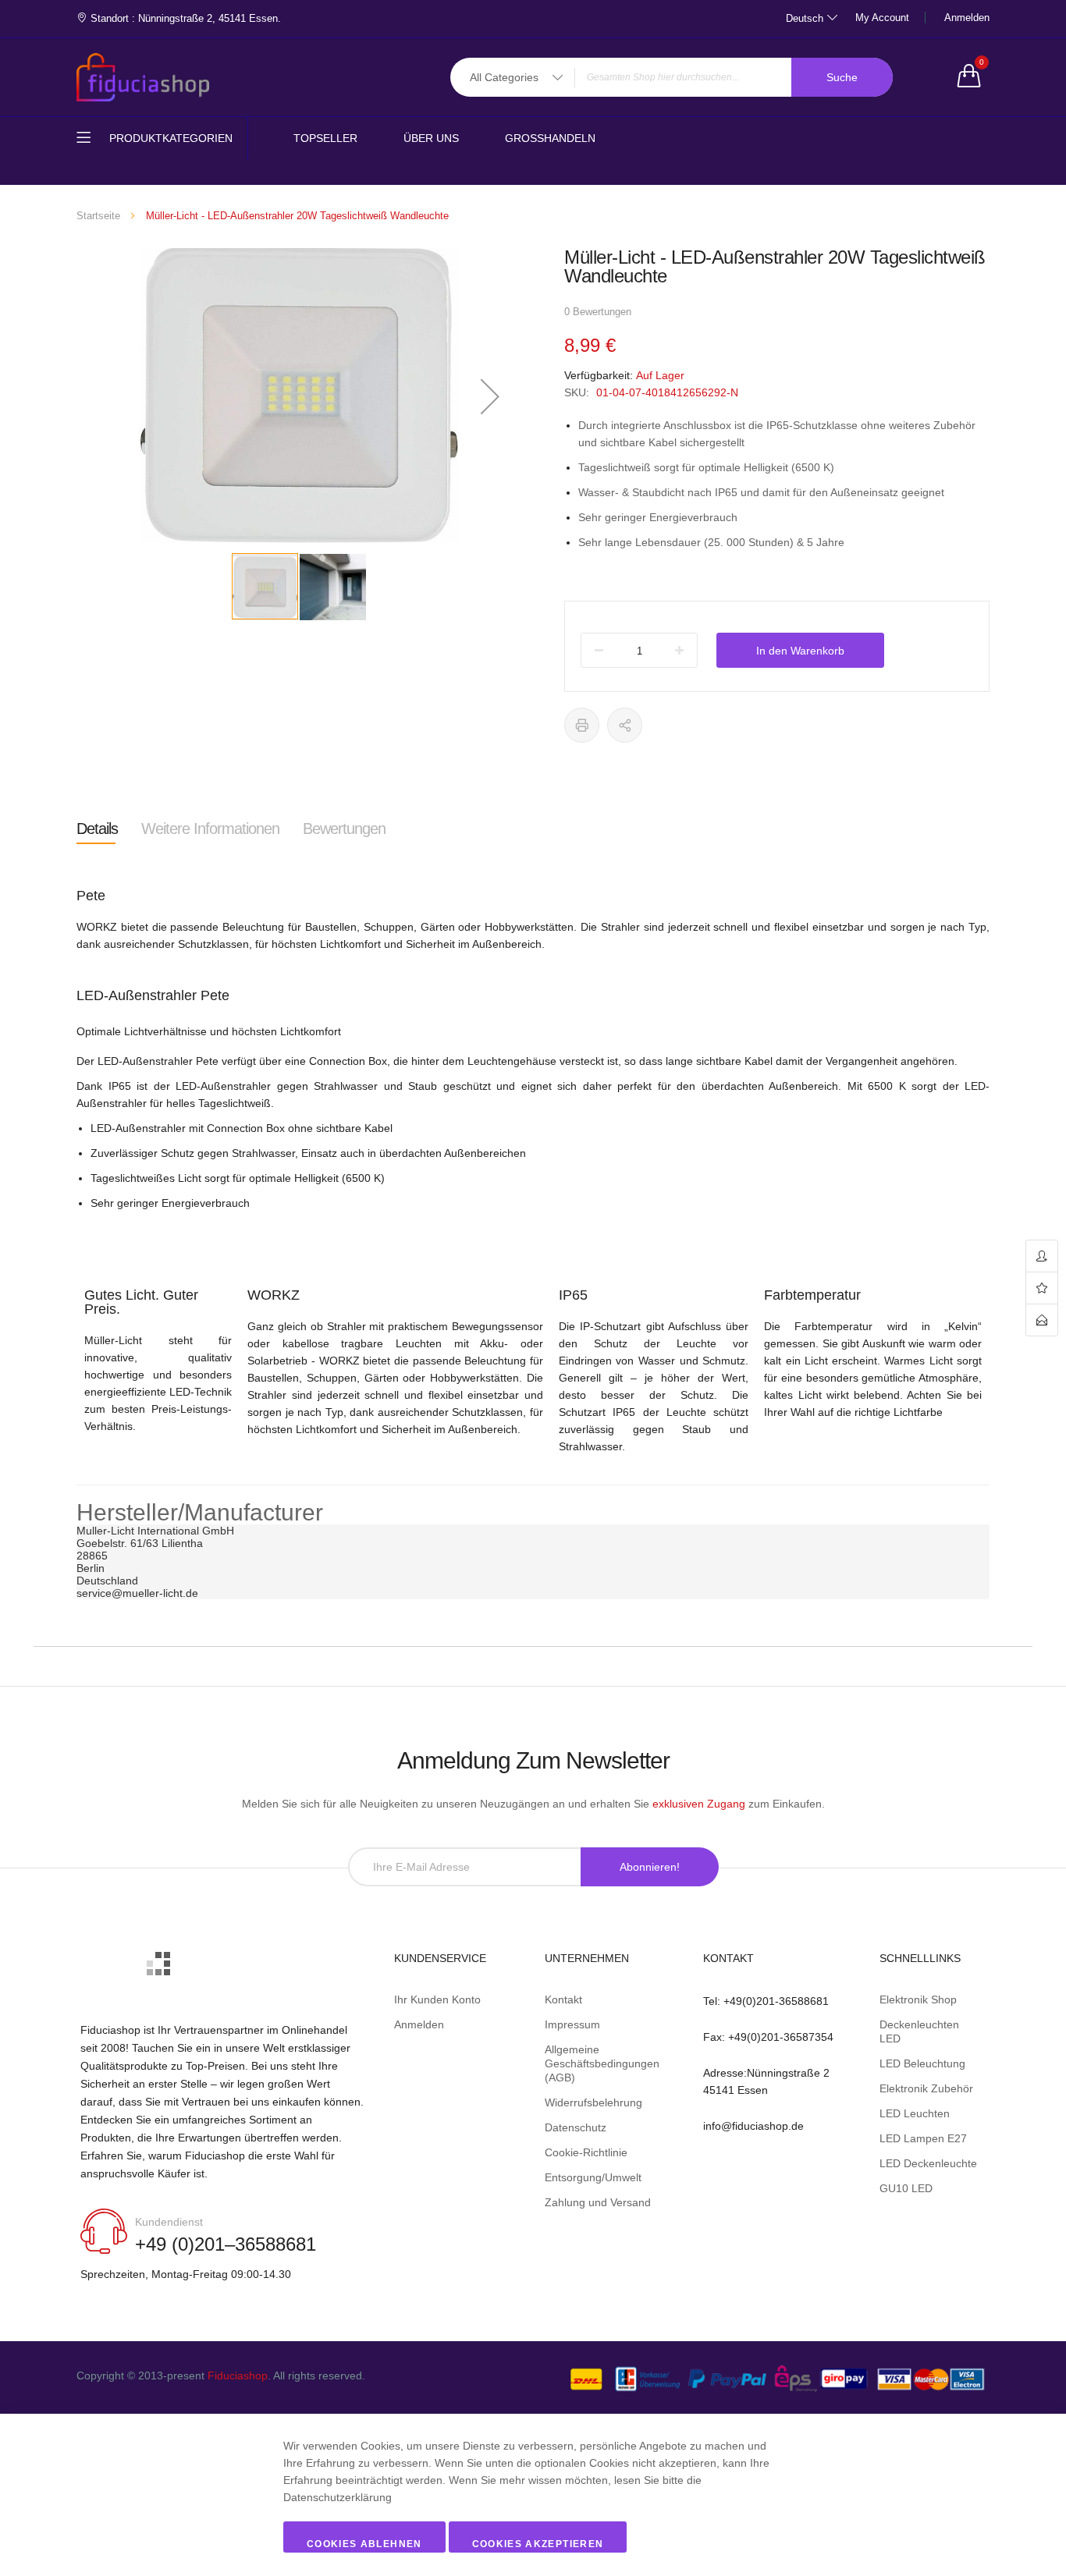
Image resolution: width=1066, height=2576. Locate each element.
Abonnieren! (650, 1867)
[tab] (97, 829)
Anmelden (967, 18)
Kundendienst (169, 2222)
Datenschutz (576, 2127)
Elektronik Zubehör (926, 2088)
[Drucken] (582, 725)
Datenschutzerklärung (338, 2497)
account (1042, 1256)
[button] (490, 396)
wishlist (1042, 1288)
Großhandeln (550, 138)
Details (97, 829)
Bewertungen (344, 829)
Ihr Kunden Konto (437, 1999)
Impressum (572, 2024)
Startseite (98, 216)
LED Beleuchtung (922, 2063)
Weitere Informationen (210, 829)
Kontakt (563, 1999)
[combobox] (672, 77)
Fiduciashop (238, 2376)
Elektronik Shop (918, 1999)
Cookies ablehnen (364, 2544)
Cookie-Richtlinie (586, 2152)
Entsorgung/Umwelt (593, 2177)
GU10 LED (906, 2188)
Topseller (325, 138)
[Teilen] (625, 725)
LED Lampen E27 (923, 2138)
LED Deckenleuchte (928, 2163)
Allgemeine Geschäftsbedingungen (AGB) (602, 2063)
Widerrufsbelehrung (593, 2102)
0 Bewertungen (598, 312)
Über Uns (431, 138)
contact (1042, 1320)
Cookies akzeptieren (538, 2544)
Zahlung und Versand (598, 2202)
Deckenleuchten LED (919, 2031)
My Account (882, 18)
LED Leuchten (915, 2113)
